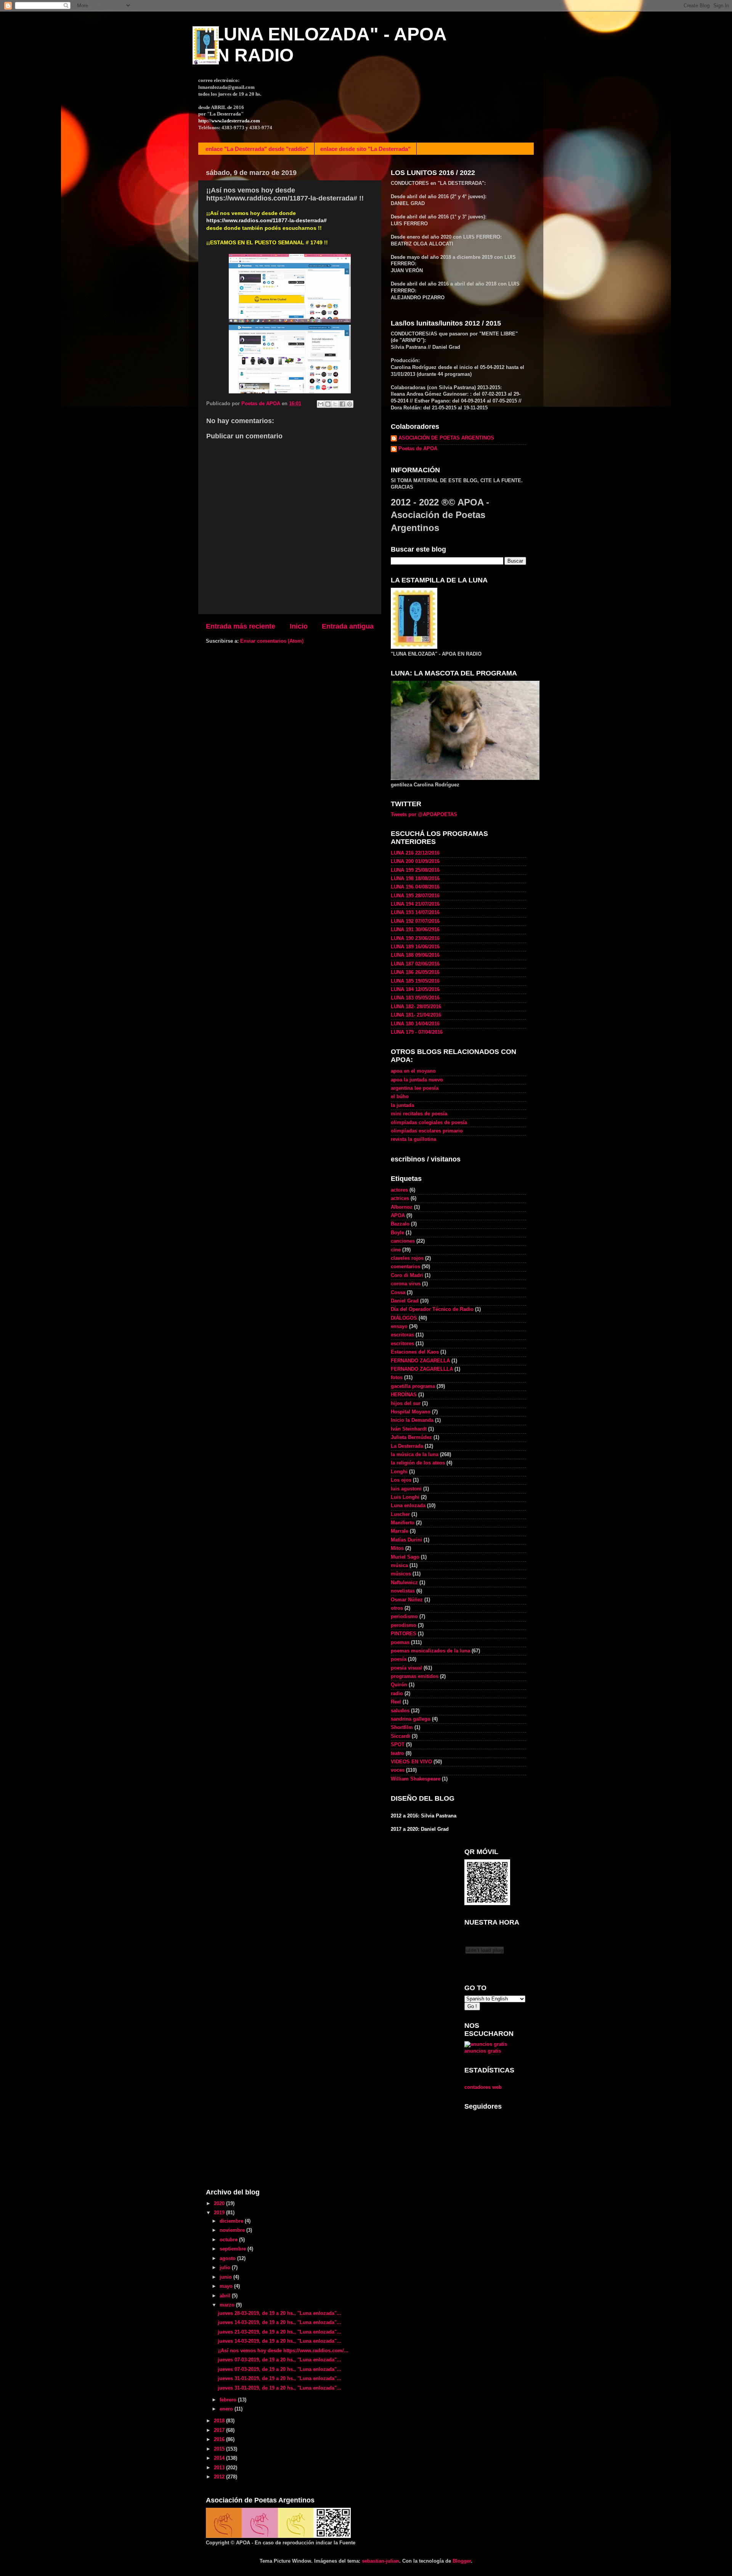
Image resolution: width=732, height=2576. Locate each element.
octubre (229, 2240)
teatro (397, 1753)
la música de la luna (415, 1455)
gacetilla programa (413, 1386)
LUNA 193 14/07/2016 (415, 913)
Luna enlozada (408, 1506)
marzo (228, 2305)
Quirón (399, 1685)
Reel (396, 1702)
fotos (397, 1378)
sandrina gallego (411, 1719)
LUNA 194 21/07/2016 (415, 904)
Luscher (400, 1514)
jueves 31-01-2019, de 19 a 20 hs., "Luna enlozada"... (279, 2379)
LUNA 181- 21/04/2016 (416, 1015)
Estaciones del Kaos (415, 1352)
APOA (398, 1216)
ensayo (399, 1326)
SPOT (398, 1745)
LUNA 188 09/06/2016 (415, 955)
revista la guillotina (413, 1139)
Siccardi (401, 1736)
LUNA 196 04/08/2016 (415, 887)
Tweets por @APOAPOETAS (424, 815)
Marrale (400, 1531)
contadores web (483, 2087)
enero (227, 2409)
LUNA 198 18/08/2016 (415, 879)
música (399, 1565)
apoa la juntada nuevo (417, 1080)
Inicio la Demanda (412, 1420)
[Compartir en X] (335, 404)
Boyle (397, 1233)
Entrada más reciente (241, 626)
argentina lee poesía (415, 1088)
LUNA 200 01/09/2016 (415, 861)
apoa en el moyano (413, 1071)
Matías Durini (406, 1540)
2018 (220, 2421)
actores (399, 1190)
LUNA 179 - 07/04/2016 (417, 1032)
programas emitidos (415, 1676)
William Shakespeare (416, 1779)
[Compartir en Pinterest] (350, 404)
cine (396, 1250)
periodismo (404, 1617)
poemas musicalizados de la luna (430, 1651)
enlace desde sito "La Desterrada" (365, 149)
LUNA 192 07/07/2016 (415, 921)
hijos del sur (406, 1403)
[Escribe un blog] (328, 404)
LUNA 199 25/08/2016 (415, 870)
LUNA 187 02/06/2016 (415, 964)
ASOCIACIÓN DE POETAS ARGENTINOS (446, 438)
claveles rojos (407, 1258)
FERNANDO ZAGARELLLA (422, 1369)
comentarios (405, 1267)
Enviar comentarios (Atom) (272, 641)
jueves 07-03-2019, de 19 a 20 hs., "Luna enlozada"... (279, 2360)
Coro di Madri (407, 1275)
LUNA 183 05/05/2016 (415, 998)
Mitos (397, 1548)
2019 (220, 2213)
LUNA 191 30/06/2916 (415, 930)
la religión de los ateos (418, 1463)
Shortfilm (402, 1727)
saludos (400, 1711)
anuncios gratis (483, 2051)
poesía (399, 1659)
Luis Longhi (405, 1497)
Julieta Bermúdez (411, 1437)
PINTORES (404, 1634)
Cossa (398, 1293)
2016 (220, 2440)
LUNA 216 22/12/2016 (415, 853)
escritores (402, 1344)
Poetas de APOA (418, 449)
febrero (229, 2400)
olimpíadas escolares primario (427, 1131)
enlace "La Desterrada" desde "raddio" (257, 149)
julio (226, 2268)
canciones (403, 1241)
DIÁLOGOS (404, 1318)
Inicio (299, 626)
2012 (220, 2477)
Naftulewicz (404, 1583)
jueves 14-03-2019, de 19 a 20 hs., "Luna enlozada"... (279, 2323)
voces (398, 1770)
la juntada (402, 1105)
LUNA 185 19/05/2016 (415, 981)
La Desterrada (407, 1446)
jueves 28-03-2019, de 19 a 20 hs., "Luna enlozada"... (279, 2313)
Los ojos (401, 1480)
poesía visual (406, 1668)
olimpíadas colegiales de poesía (429, 1123)
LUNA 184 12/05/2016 (415, 990)
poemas (400, 1642)
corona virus (406, 1284)
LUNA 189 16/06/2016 (415, 947)
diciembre (232, 2221)
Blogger (462, 2561)
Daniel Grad (405, 1301)
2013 (220, 2468)
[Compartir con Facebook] (342, 404)
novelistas (403, 1591)
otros (397, 1608)
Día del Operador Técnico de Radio (432, 1309)
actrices (400, 1198)
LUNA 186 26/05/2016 (415, 972)
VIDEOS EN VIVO (411, 1762)
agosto (228, 2258)
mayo (227, 2286)
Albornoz (402, 1207)
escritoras (402, 1335)
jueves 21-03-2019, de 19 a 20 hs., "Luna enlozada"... (279, 2332)
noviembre (233, 2230)
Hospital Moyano (411, 1412)
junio (226, 2277)
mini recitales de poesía (419, 1114)
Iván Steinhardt (409, 1429)
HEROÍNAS (404, 1395)
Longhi (399, 1472)
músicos (401, 1574)
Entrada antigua (348, 626)
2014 (220, 2458)
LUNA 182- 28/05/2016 (416, 1007)
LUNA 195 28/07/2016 (415, 896)
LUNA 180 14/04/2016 (415, 1024)
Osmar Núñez (407, 1600)
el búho (400, 1097)
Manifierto (403, 1523)
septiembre (234, 2249)
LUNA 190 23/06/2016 (415, 938)
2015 (220, 2449)
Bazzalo (400, 1224)
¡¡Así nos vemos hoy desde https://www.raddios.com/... (283, 2351)
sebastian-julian (380, 2561)
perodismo (404, 1625)
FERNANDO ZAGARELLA (420, 1361)
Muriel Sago (405, 1557)
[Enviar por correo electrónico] (321, 404)
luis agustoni (406, 1489)
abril (226, 2296)
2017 (220, 2430)
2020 (220, 2204)
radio (397, 1694)
